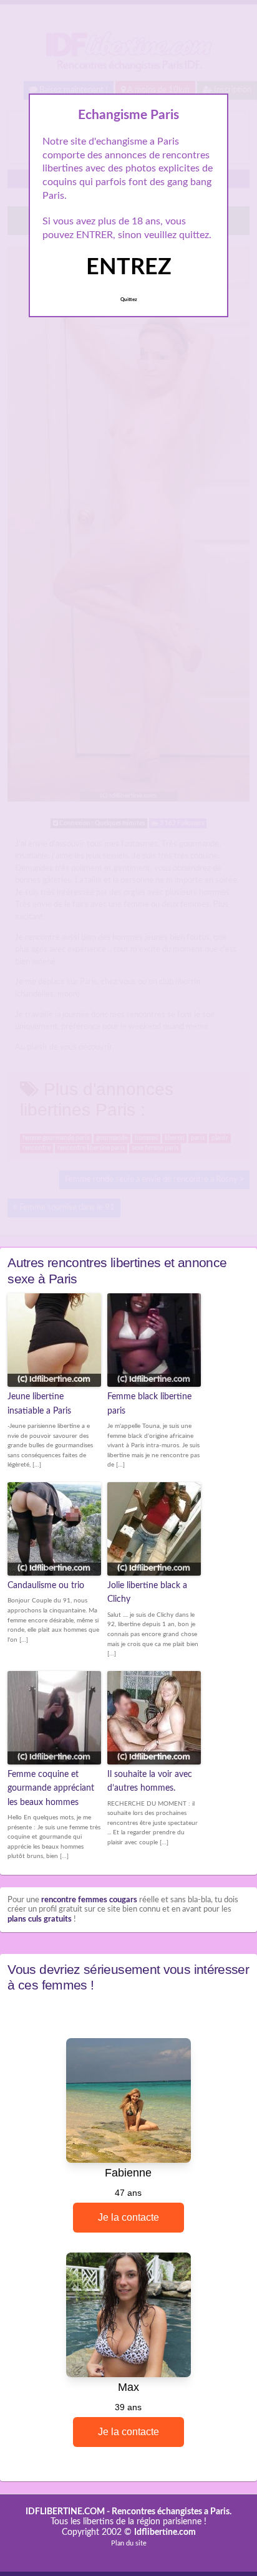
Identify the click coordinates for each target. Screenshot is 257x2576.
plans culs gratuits (40, 1919)
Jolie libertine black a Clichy (147, 1592)
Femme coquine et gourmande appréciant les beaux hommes (51, 1788)
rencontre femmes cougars (89, 1900)
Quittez (129, 300)
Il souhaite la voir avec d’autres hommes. (150, 1781)
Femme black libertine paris (149, 1404)
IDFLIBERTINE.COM (65, 2512)
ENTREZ (129, 267)
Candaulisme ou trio (46, 1586)
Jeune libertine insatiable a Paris (39, 1404)
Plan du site (129, 2543)
